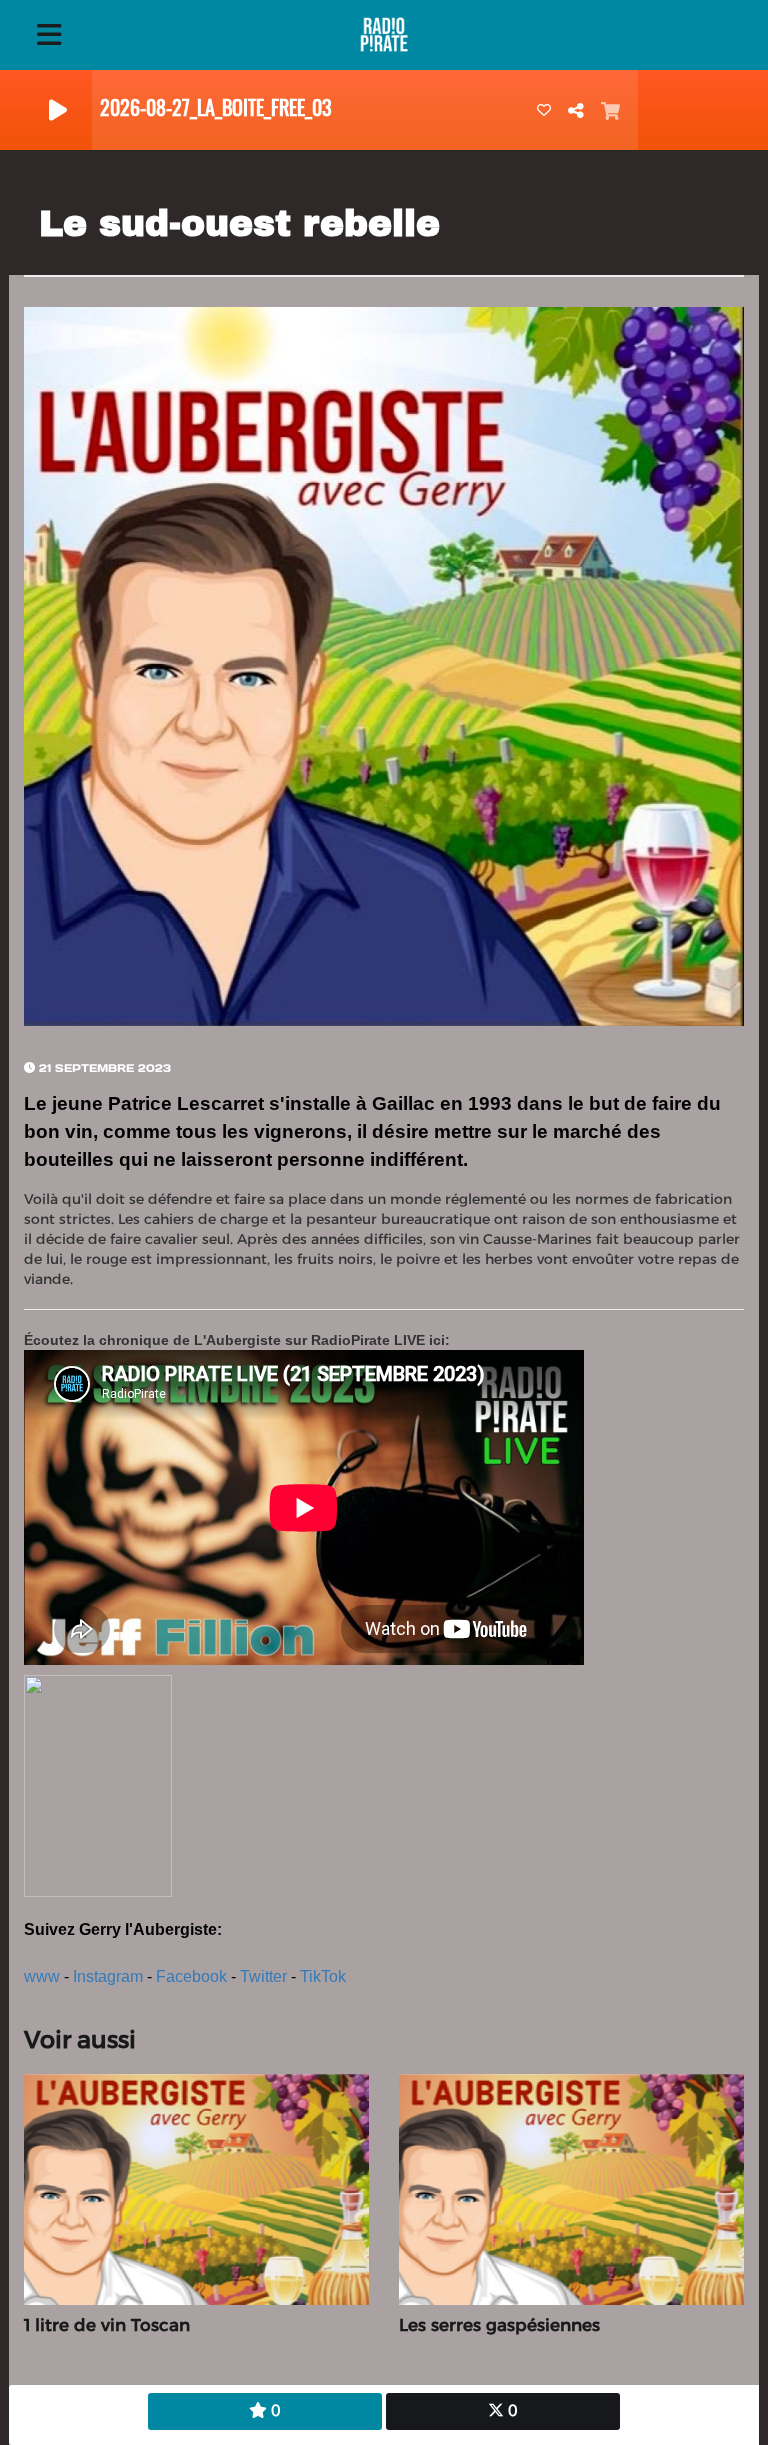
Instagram (108, 1976)
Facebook (191, 1976)
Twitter (263, 1976)
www (42, 1976)
